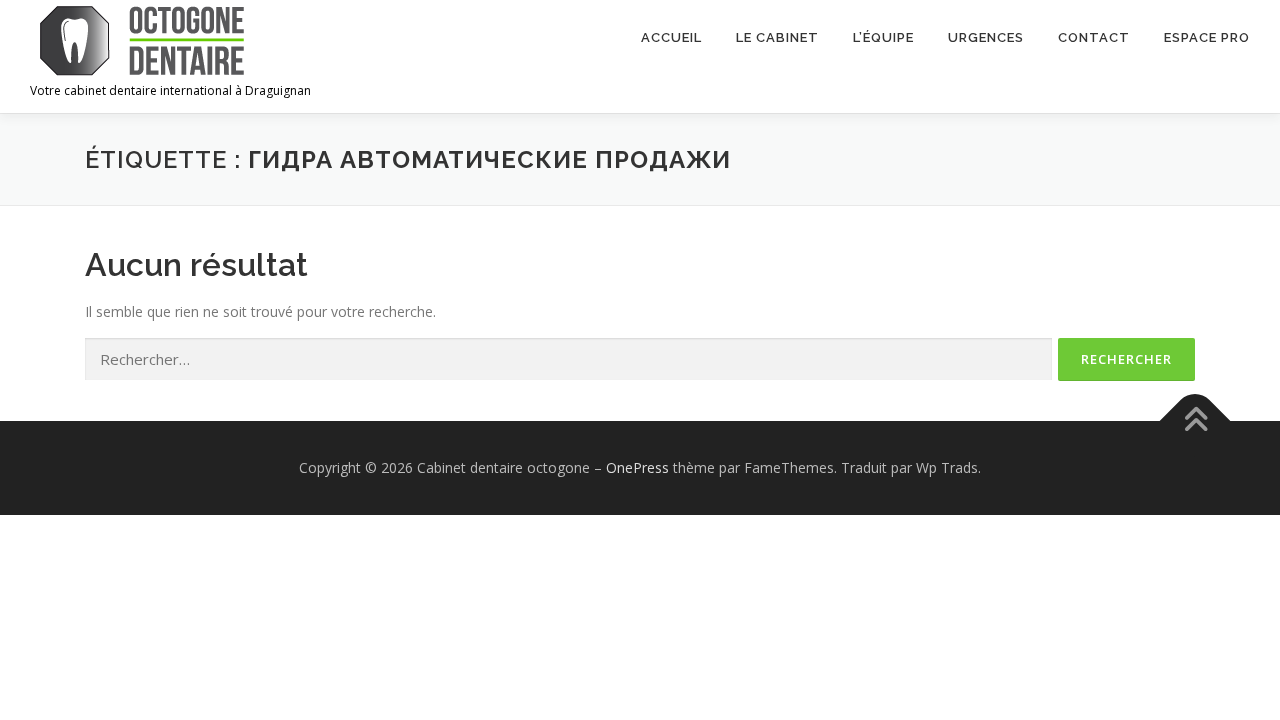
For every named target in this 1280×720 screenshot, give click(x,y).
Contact (1094, 37)
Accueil (671, 37)
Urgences (986, 37)
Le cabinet (777, 37)
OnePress (637, 467)
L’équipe (883, 37)
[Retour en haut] (1195, 421)
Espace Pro (1207, 37)
